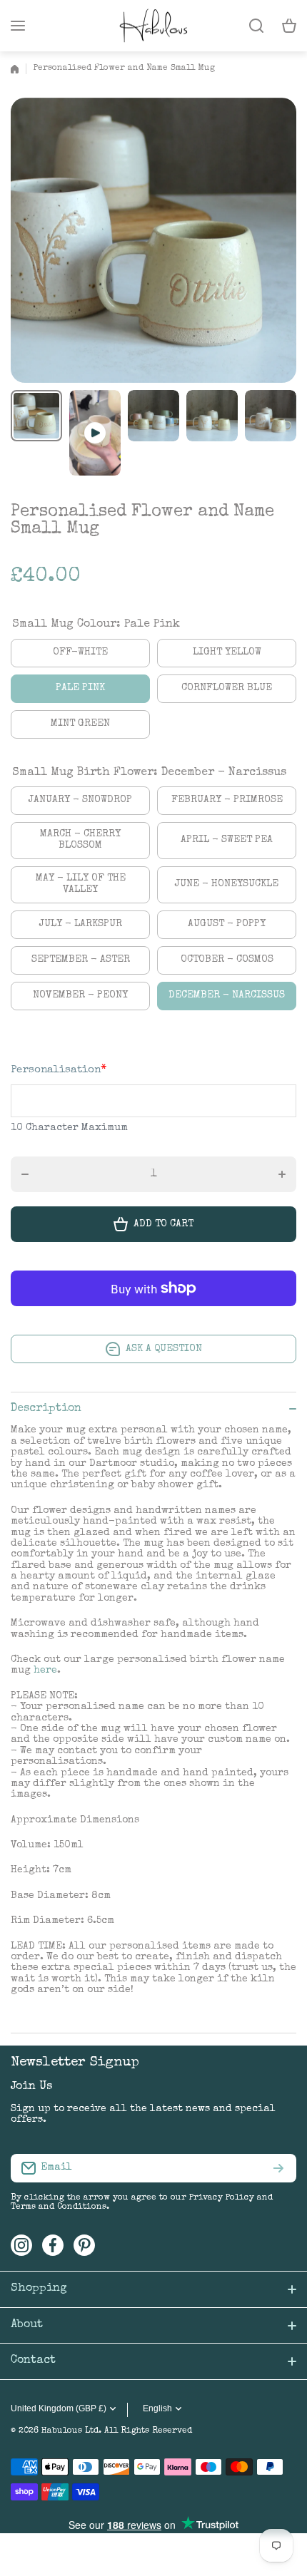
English (157, 2408)
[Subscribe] (278, 2168)
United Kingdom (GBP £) (59, 2408)
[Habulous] (153, 26)
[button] (289, 26)
